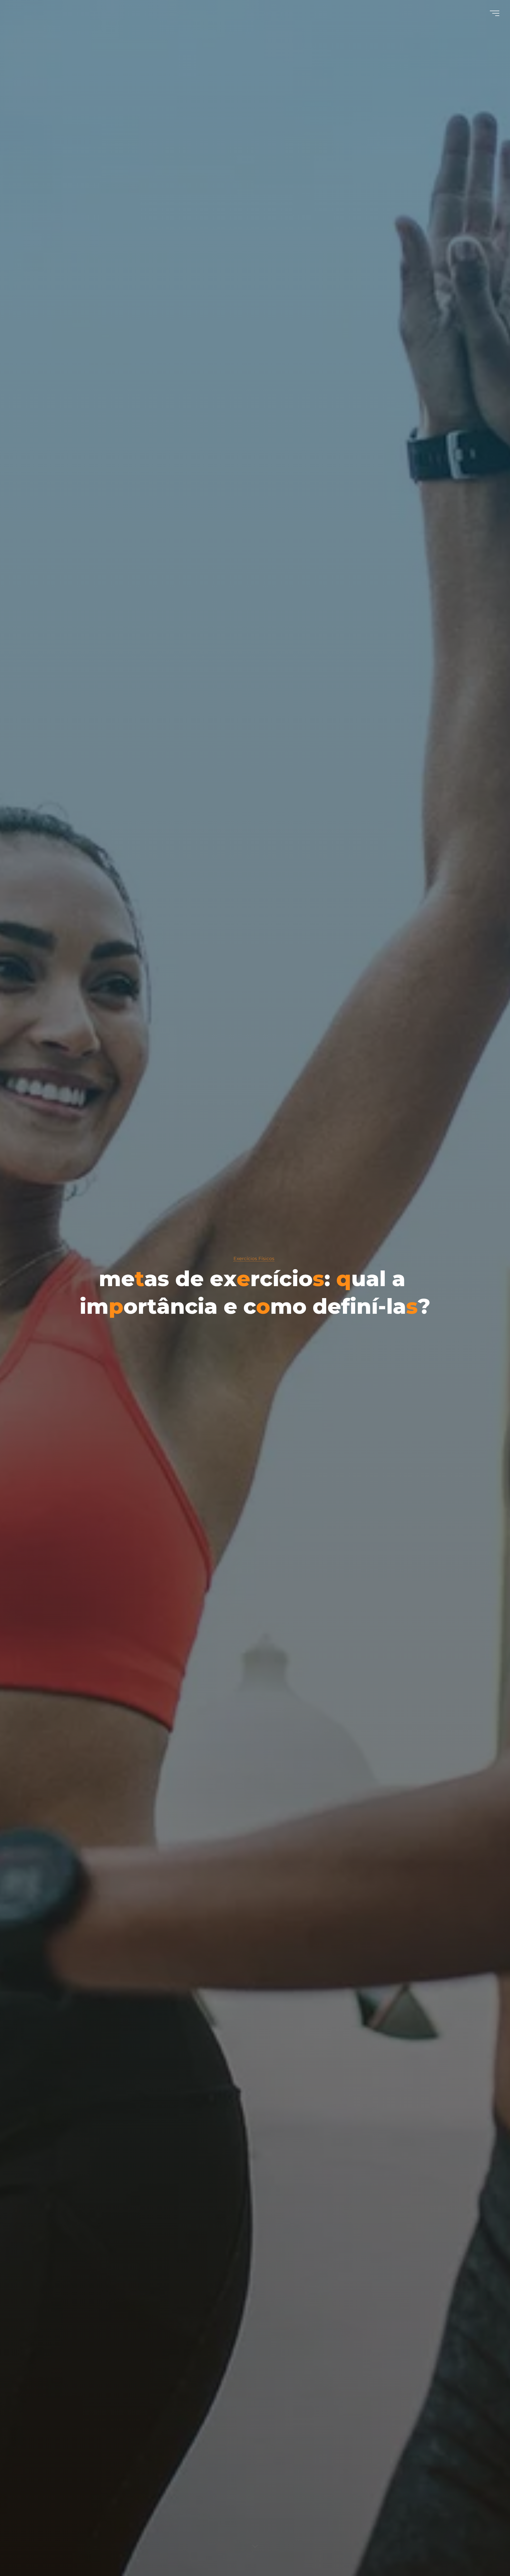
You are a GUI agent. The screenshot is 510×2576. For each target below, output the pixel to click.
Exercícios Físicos (254, 1258)
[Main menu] (495, 13)
